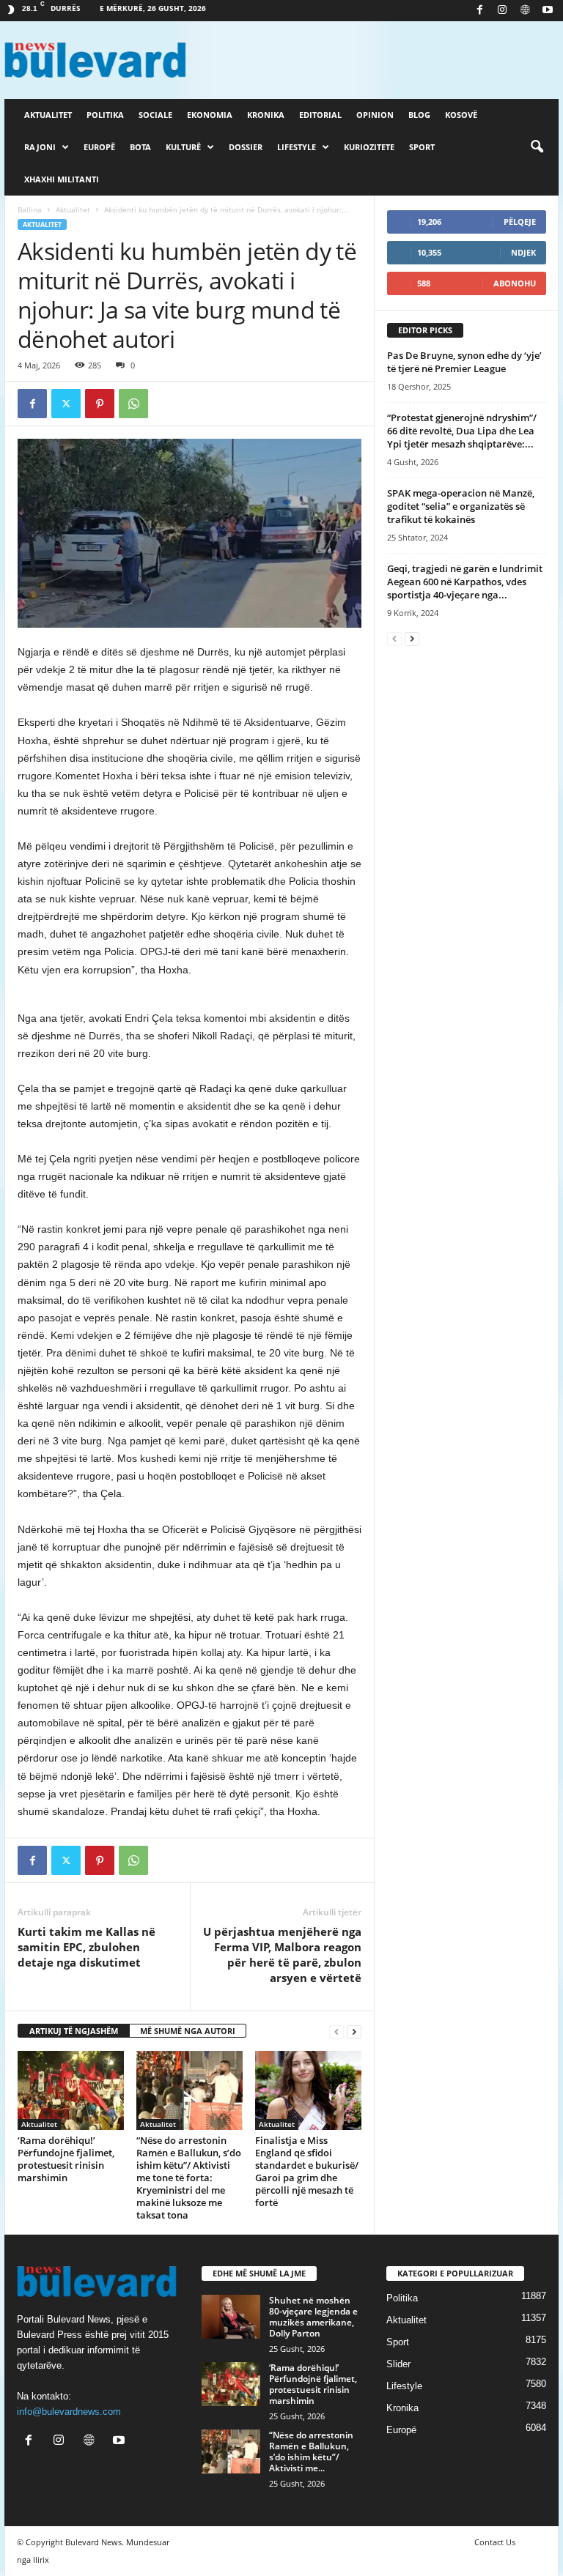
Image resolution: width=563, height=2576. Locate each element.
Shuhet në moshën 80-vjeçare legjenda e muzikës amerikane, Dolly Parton (313, 2317)
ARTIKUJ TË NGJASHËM (74, 2031)
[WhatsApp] (133, 404)
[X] (66, 404)
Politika (105, 115)
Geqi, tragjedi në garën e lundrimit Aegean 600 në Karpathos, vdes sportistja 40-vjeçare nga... (465, 582)
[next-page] (354, 2031)
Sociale (155, 115)
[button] (537, 147)
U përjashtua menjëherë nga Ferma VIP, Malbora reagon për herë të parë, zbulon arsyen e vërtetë (282, 1955)
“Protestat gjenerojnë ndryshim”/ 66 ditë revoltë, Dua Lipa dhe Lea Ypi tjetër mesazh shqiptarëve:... (462, 431)
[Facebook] (479, 11)
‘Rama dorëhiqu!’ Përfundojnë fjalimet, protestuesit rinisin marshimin (66, 2159)
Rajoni (40, 147)
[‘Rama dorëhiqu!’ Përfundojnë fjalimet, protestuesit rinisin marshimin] (71, 2090)
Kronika (266, 115)
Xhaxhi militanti (62, 179)
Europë (99, 147)
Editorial (320, 115)
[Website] (525, 11)
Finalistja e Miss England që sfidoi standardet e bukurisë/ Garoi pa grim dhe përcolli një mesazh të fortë (307, 2171)
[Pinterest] (100, 404)
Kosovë (461, 115)
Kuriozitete (369, 147)
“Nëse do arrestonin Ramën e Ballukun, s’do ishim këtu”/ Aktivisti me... (311, 2451)
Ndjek (523, 252)
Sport (422, 147)
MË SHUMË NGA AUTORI (188, 2031)
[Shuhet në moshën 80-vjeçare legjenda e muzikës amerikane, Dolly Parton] (231, 2317)
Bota (140, 147)
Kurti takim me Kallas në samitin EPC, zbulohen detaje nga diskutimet (87, 1947)
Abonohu (515, 283)
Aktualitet (48, 115)
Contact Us (495, 2542)
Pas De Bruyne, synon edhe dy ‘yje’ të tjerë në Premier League (464, 362)
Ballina (30, 209)
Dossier (246, 147)
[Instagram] (502, 11)
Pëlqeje (520, 222)
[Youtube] (548, 11)
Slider (398, 2364)
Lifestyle (297, 147)
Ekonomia (210, 115)
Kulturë (183, 147)
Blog (419, 115)
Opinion (375, 115)
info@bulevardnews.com (69, 2412)
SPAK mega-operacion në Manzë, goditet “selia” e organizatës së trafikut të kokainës (461, 506)
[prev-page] (336, 2031)
